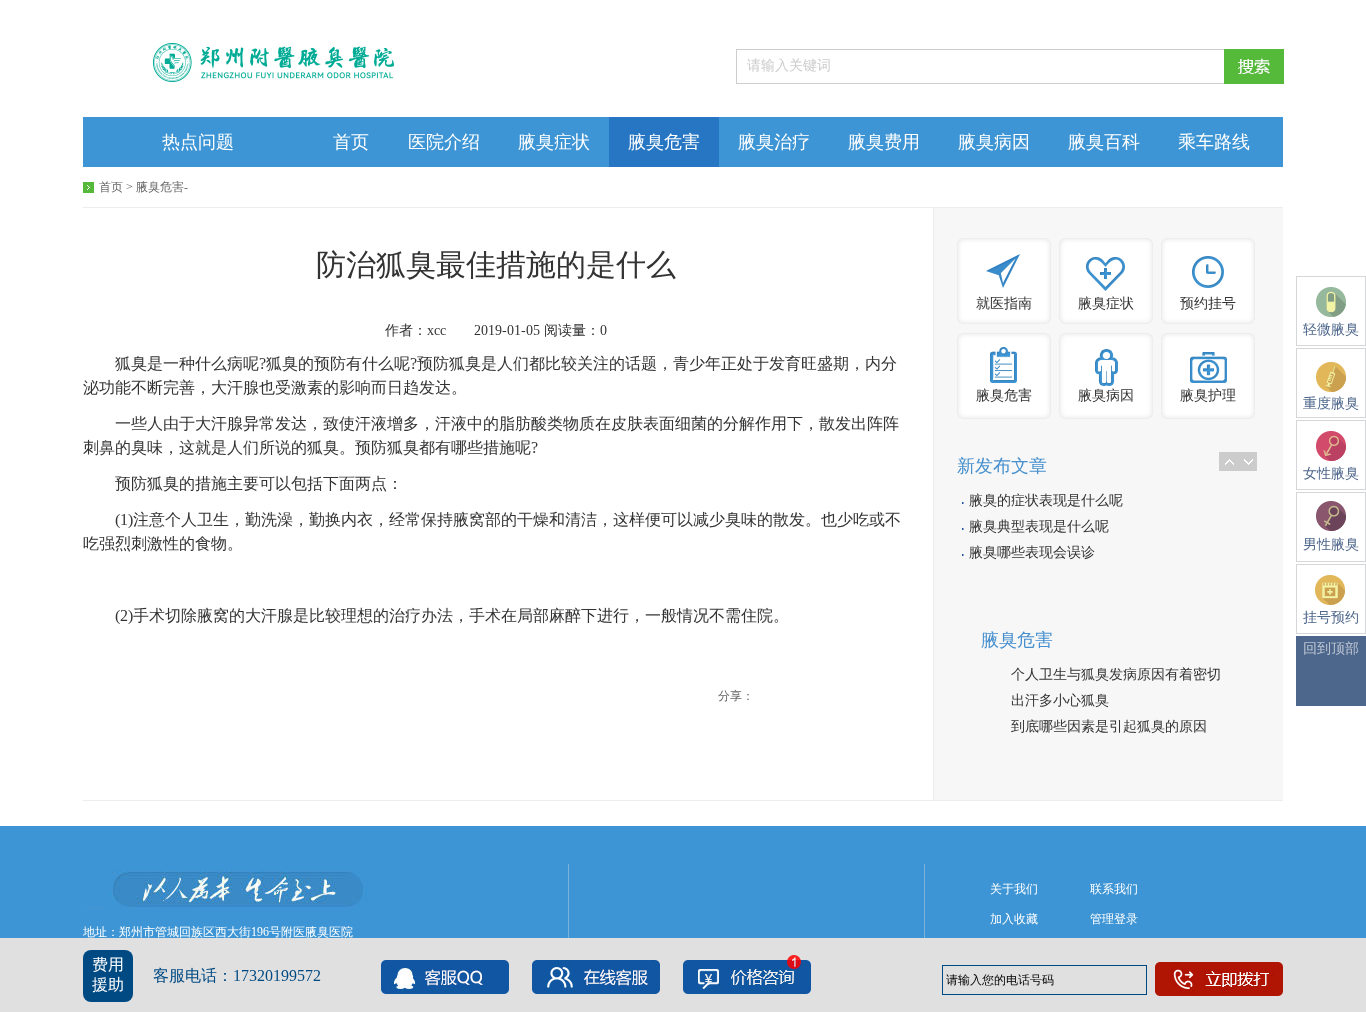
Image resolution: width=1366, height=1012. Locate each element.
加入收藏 (1014, 919)
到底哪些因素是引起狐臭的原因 (1109, 726)
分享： (736, 696)
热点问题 (198, 142)
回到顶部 (1331, 648)
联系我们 (1114, 889)
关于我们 (1014, 889)
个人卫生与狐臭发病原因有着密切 (1116, 674)
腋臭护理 (1208, 395)
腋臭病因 (994, 142)
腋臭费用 (884, 142)
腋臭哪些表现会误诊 (1032, 552)
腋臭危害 (664, 142)
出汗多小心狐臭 (1060, 700)
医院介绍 (444, 142)
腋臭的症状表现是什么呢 (1046, 500)
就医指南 (1004, 303)
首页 (351, 142)
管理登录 (1114, 919)
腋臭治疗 (774, 142)
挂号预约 (1331, 617)
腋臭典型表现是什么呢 (1039, 526)
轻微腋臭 (1331, 329)
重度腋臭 (1331, 403)
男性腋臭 (1331, 544)
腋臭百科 (1104, 142)
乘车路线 (1214, 142)
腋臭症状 (554, 142)
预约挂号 (1208, 303)
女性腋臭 (1331, 473)
